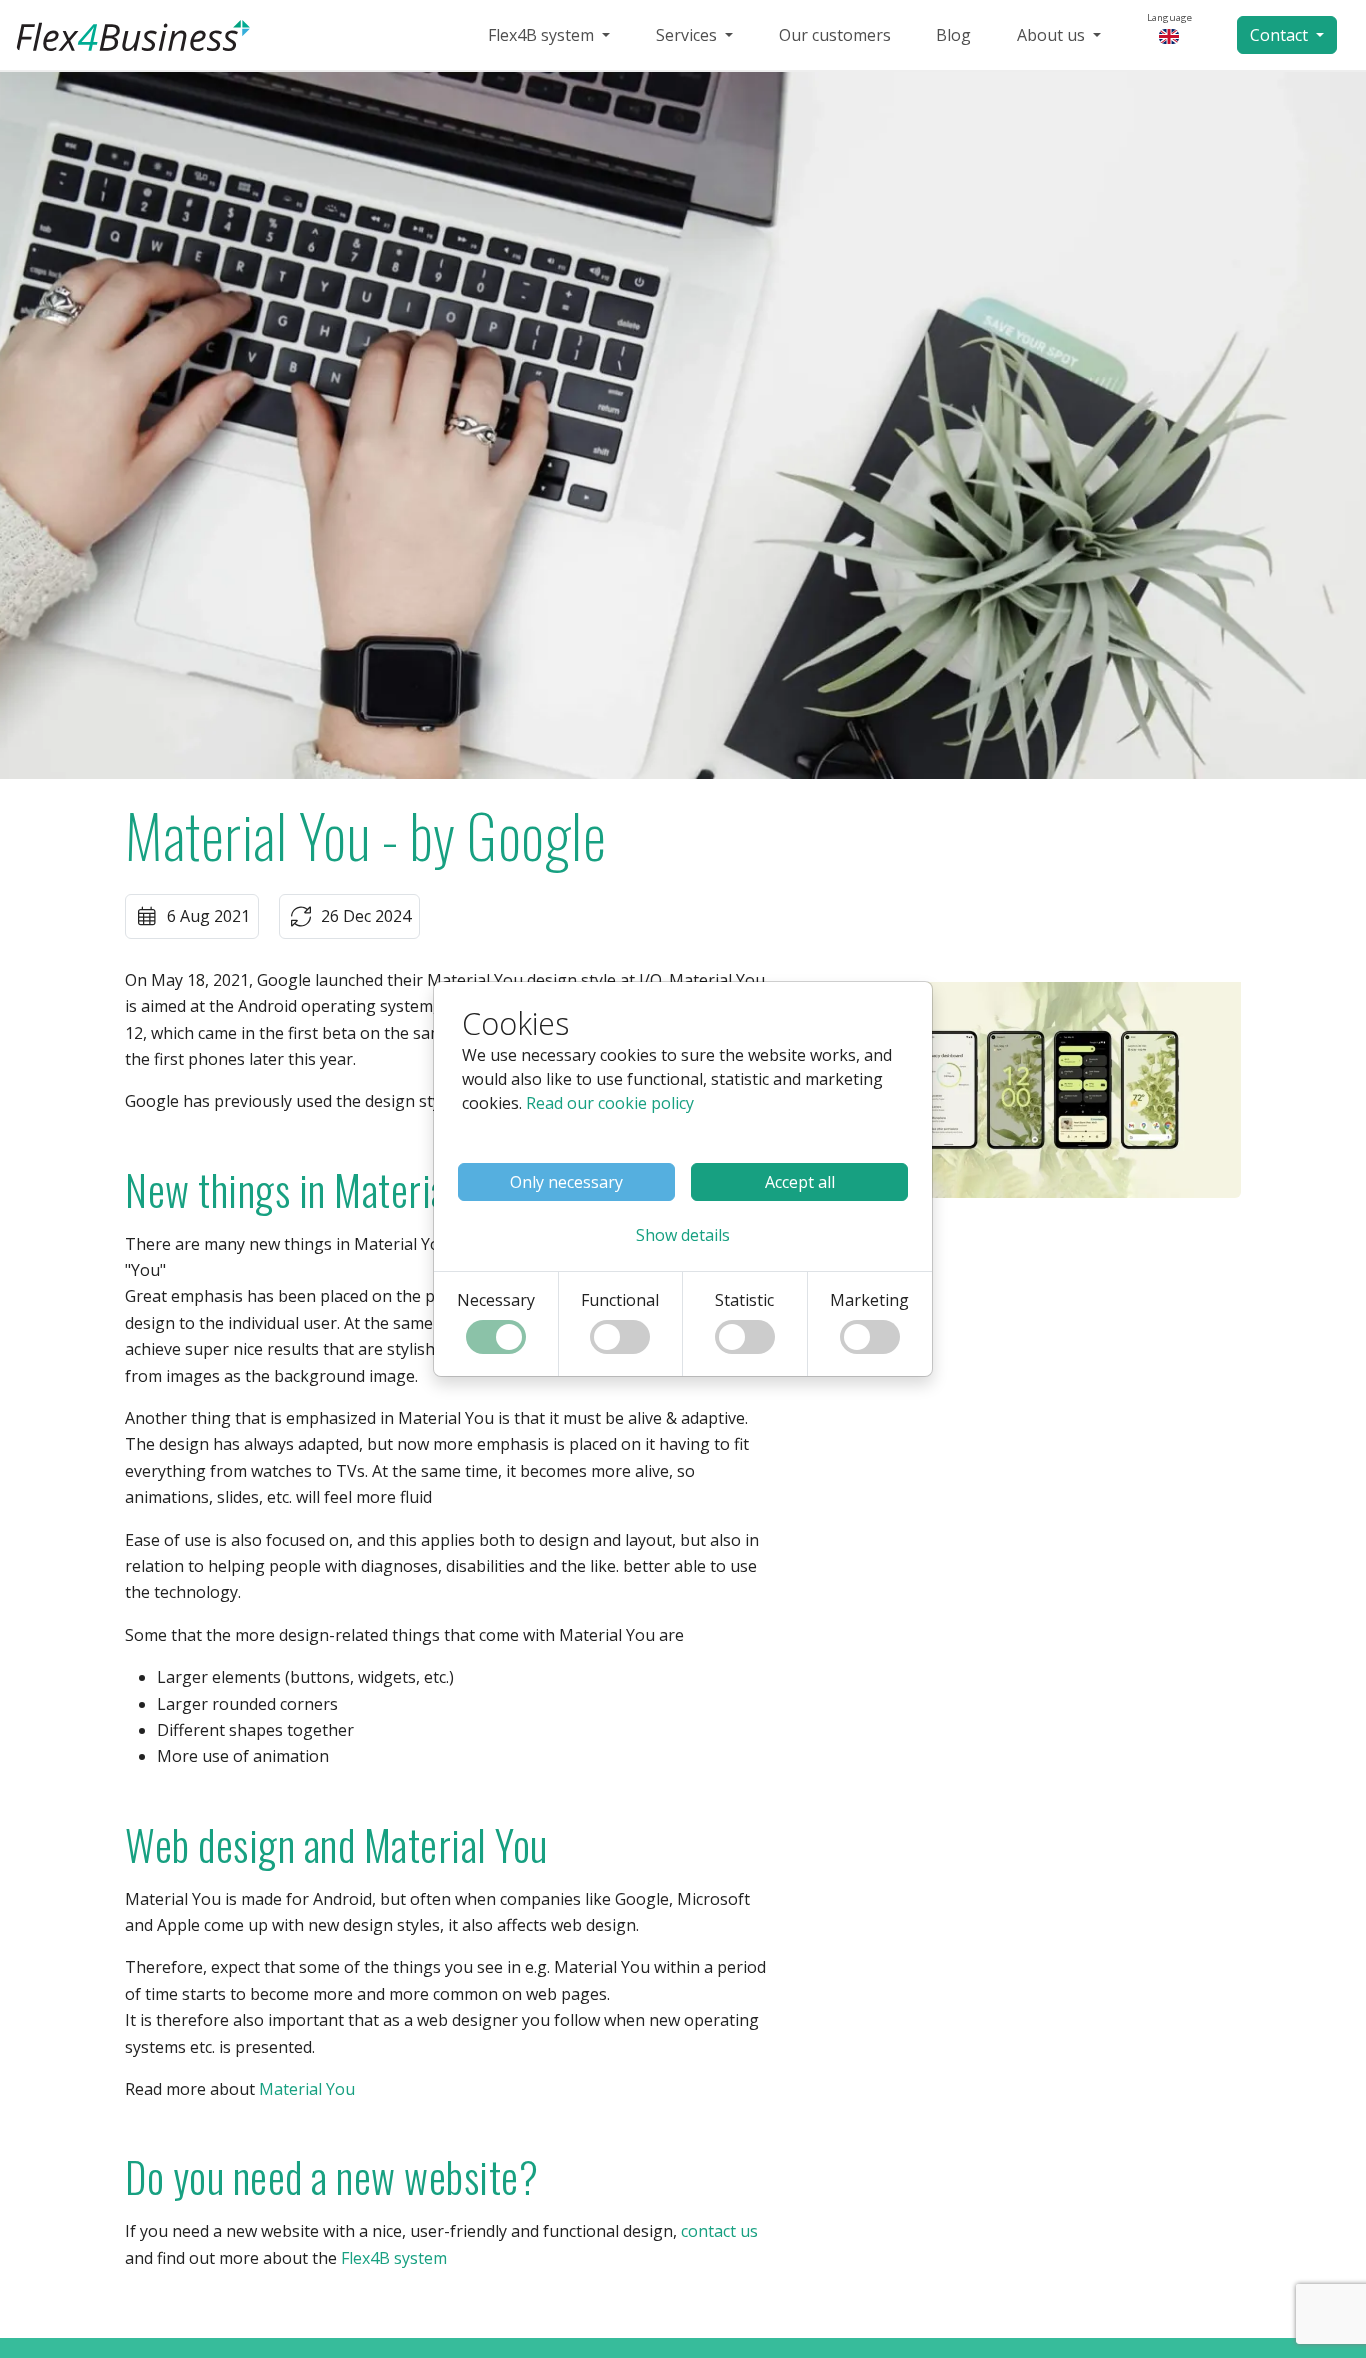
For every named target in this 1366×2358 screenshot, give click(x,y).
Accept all (800, 1182)
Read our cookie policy (610, 1103)
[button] (683, 1235)
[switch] (496, 1337)
